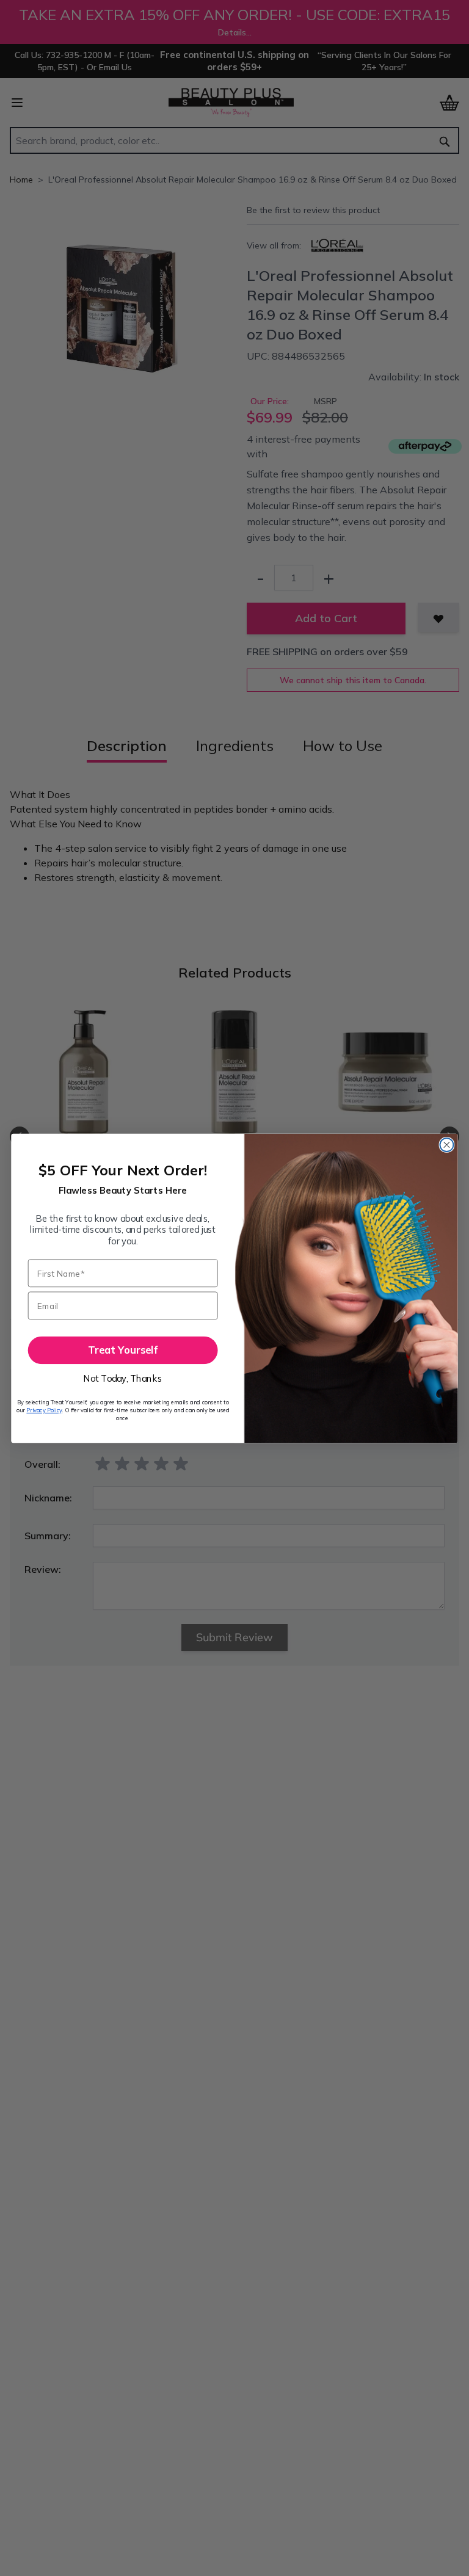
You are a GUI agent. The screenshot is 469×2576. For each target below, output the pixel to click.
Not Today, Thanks (123, 1378)
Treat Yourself (123, 1350)
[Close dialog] (446, 1145)
